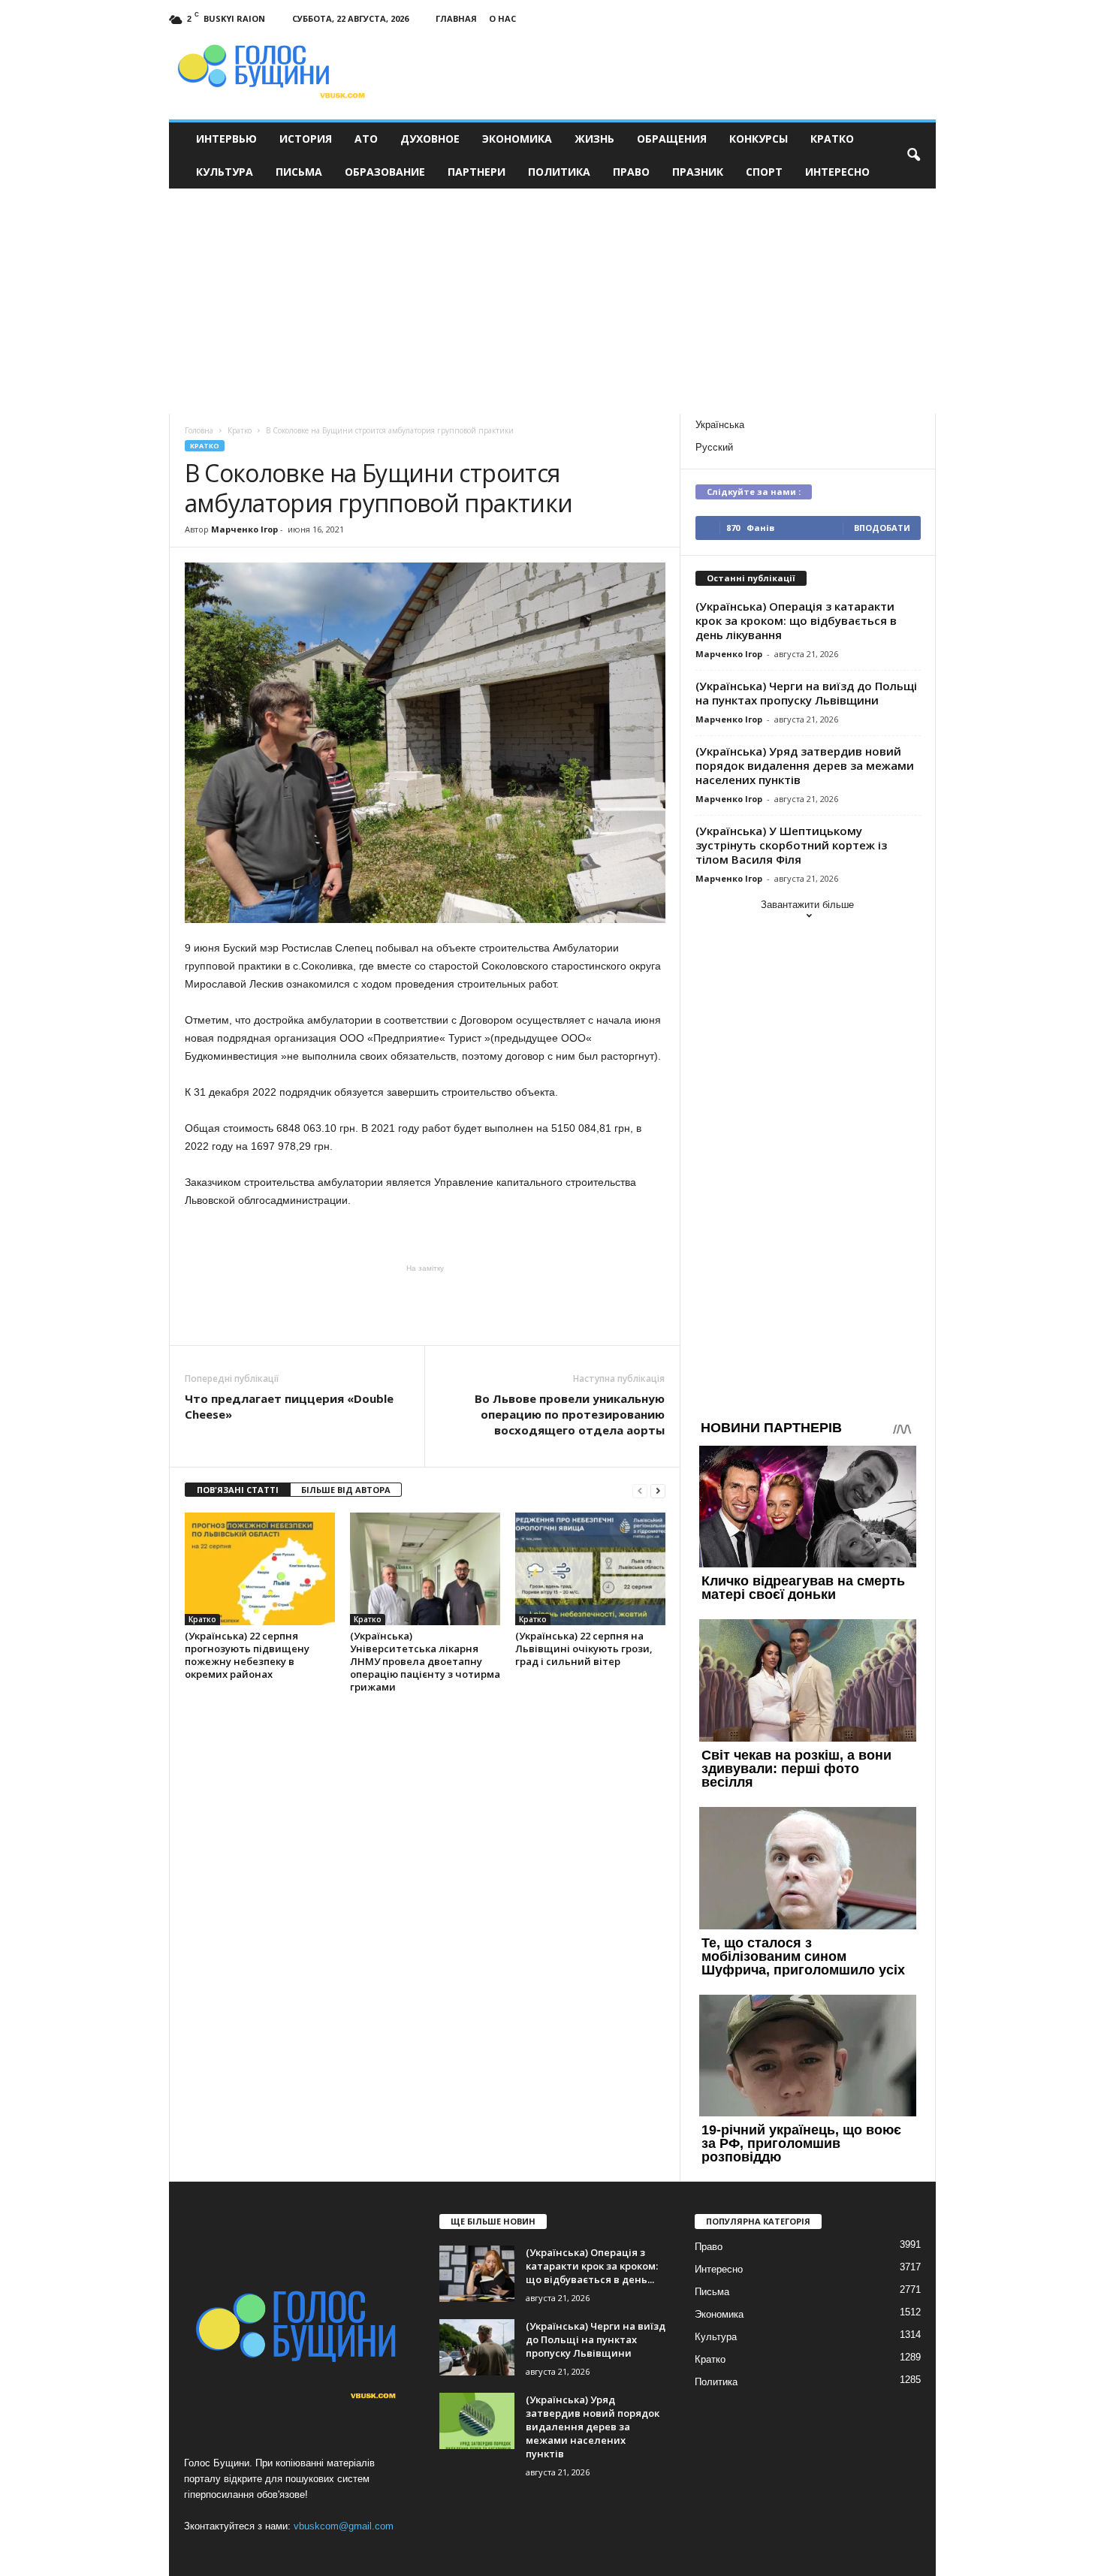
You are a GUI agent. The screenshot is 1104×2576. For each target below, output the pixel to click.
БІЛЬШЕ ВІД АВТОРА (346, 1490)
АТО (366, 139)
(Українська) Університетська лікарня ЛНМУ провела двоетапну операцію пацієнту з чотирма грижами (425, 1661)
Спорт (764, 172)
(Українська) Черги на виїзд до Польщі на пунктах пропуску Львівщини (806, 693)
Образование (385, 172)
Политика (559, 172)
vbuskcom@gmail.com (344, 2526)
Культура (225, 172)
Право (631, 172)
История (306, 139)
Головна (199, 430)
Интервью (226, 139)
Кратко (832, 139)
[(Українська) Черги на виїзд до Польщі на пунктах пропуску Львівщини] (477, 2347)
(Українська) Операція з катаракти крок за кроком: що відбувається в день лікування (796, 620)
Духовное (430, 139)
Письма (299, 172)
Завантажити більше (807, 905)
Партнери (477, 172)
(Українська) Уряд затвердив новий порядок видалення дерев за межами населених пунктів (805, 765)
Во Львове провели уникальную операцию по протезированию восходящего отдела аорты (570, 1414)
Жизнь (594, 139)
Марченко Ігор (244, 529)
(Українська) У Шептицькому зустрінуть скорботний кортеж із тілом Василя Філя (791, 845)
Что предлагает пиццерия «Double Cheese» (289, 1406)
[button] (913, 155)
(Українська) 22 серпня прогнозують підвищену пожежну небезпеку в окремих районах (247, 1655)
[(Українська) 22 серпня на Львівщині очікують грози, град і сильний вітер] (590, 1569)
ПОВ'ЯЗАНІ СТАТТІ (238, 1490)
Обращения (672, 139)
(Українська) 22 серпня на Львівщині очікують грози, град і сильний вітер (584, 1648)
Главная (456, 18)
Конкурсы (759, 139)
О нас (502, 18)
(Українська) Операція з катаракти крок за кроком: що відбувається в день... (592, 2266)
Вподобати (882, 528)
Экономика (517, 139)
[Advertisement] (552, 301)
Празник (698, 172)
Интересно (837, 172)
